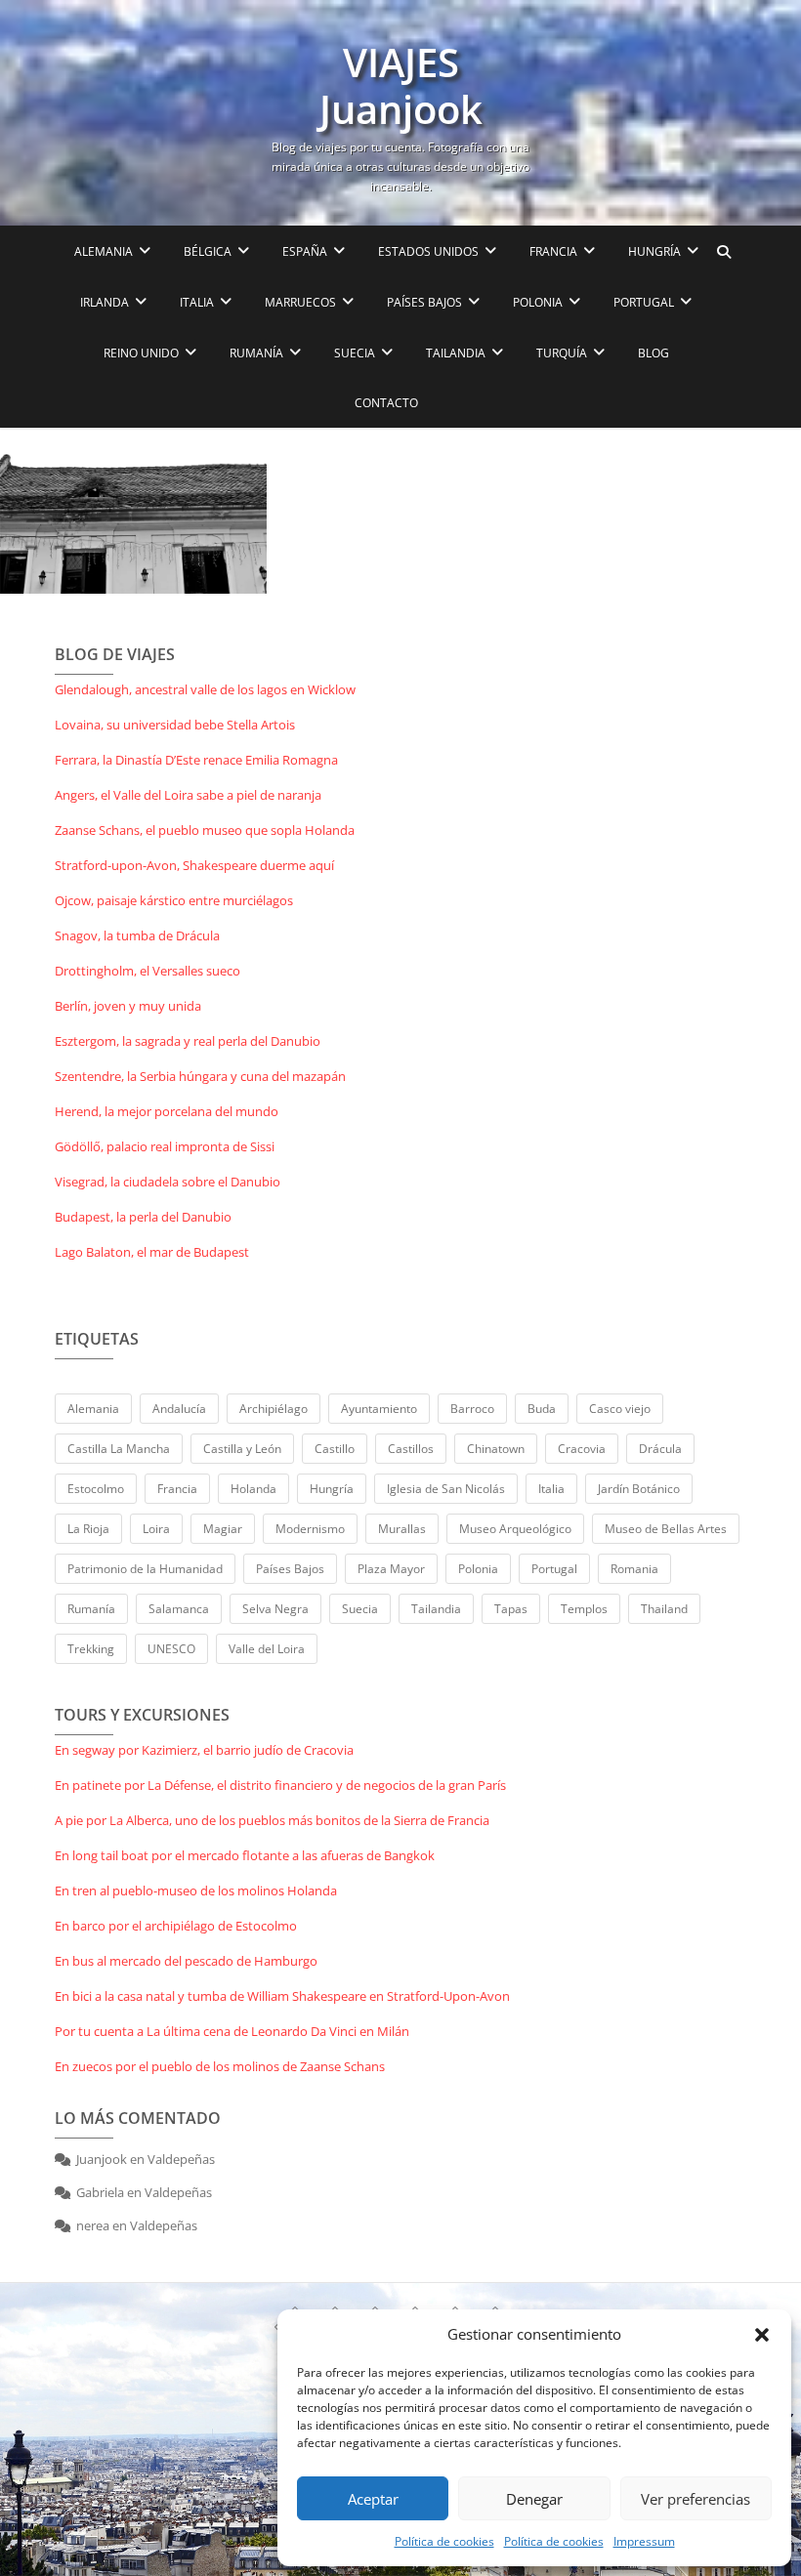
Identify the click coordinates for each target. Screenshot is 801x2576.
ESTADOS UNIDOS (428, 251)
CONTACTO (386, 403)
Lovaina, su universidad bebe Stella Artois (175, 725)
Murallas (402, 1529)
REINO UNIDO (141, 353)
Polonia (478, 1569)
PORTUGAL (644, 302)
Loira (156, 1529)
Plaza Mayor (391, 1569)
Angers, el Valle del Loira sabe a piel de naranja (188, 795)
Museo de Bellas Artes (666, 1529)
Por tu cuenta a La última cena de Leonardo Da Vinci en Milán (232, 2031)
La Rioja (88, 1529)
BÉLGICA (208, 251)
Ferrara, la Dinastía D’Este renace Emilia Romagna (196, 760)
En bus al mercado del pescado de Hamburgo (186, 1961)
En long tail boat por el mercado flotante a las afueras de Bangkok (245, 1855)
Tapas (511, 1609)
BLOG (653, 353)
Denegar (534, 2499)
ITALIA (197, 302)
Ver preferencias (696, 2499)
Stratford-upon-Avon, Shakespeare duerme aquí (194, 865)
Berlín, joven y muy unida (128, 1006)
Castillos (411, 1449)
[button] (762, 2335)
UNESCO (171, 1649)
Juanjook (102, 2159)
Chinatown (496, 1449)
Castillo (335, 1449)
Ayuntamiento (379, 1409)
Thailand (664, 1609)
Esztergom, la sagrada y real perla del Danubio (188, 1041)
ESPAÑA (305, 251)
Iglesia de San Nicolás (446, 1489)
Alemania (93, 1409)
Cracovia (582, 1449)
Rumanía (91, 1609)
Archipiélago (274, 1409)
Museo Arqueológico (515, 1529)
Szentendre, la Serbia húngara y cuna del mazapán (200, 1076)
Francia (177, 1489)
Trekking (91, 1649)
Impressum (644, 2541)
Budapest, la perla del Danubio (143, 1217)
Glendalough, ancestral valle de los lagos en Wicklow (205, 689)
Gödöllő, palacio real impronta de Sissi (165, 1146)
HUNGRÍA (654, 251)
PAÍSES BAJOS (424, 302)
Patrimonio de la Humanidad (145, 1569)
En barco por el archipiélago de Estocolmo (176, 1926)
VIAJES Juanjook (401, 86)
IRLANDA (105, 302)
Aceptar (373, 2499)
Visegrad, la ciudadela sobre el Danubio (168, 1182)
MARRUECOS (300, 302)
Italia (551, 1489)
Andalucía (179, 1409)
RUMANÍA (256, 353)
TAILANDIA (456, 353)
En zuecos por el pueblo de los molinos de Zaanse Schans (220, 2066)
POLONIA (538, 302)
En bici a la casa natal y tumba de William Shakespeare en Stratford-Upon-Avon (282, 1996)
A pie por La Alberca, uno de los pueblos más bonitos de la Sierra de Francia (272, 1820)
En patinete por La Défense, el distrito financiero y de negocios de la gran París (280, 1785)
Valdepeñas (181, 2159)
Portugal (554, 1569)
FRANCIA (553, 251)
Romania (634, 1569)
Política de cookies (444, 2541)
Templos (584, 1609)
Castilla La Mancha (119, 1449)
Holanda (253, 1489)
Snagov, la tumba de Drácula (137, 935)
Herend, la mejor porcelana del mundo (167, 1111)
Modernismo (310, 1529)
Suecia (360, 1609)
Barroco (472, 1409)
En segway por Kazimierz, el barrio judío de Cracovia (204, 1750)
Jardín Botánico (639, 1489)
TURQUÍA (562, 353)
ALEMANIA (104, 251)
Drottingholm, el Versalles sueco (148, 971)
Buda (542, 1409)
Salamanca (179, 1609)
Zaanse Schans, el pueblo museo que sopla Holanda (205, 830)
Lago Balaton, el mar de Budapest (152, 1252)
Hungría (332, 1489)
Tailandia (436, 1609)
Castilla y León (242, 1449)
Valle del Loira (267, 1649)
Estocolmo (96, 1489)
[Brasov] (133, 511)
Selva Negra (275, 1609)
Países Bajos (290, 1569)
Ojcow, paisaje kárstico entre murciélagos (174, 900)
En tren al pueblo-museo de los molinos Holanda (196, 1890)
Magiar (223, 1529)
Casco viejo (620, 1409)
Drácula (660, 1449)
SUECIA (355, 353)
